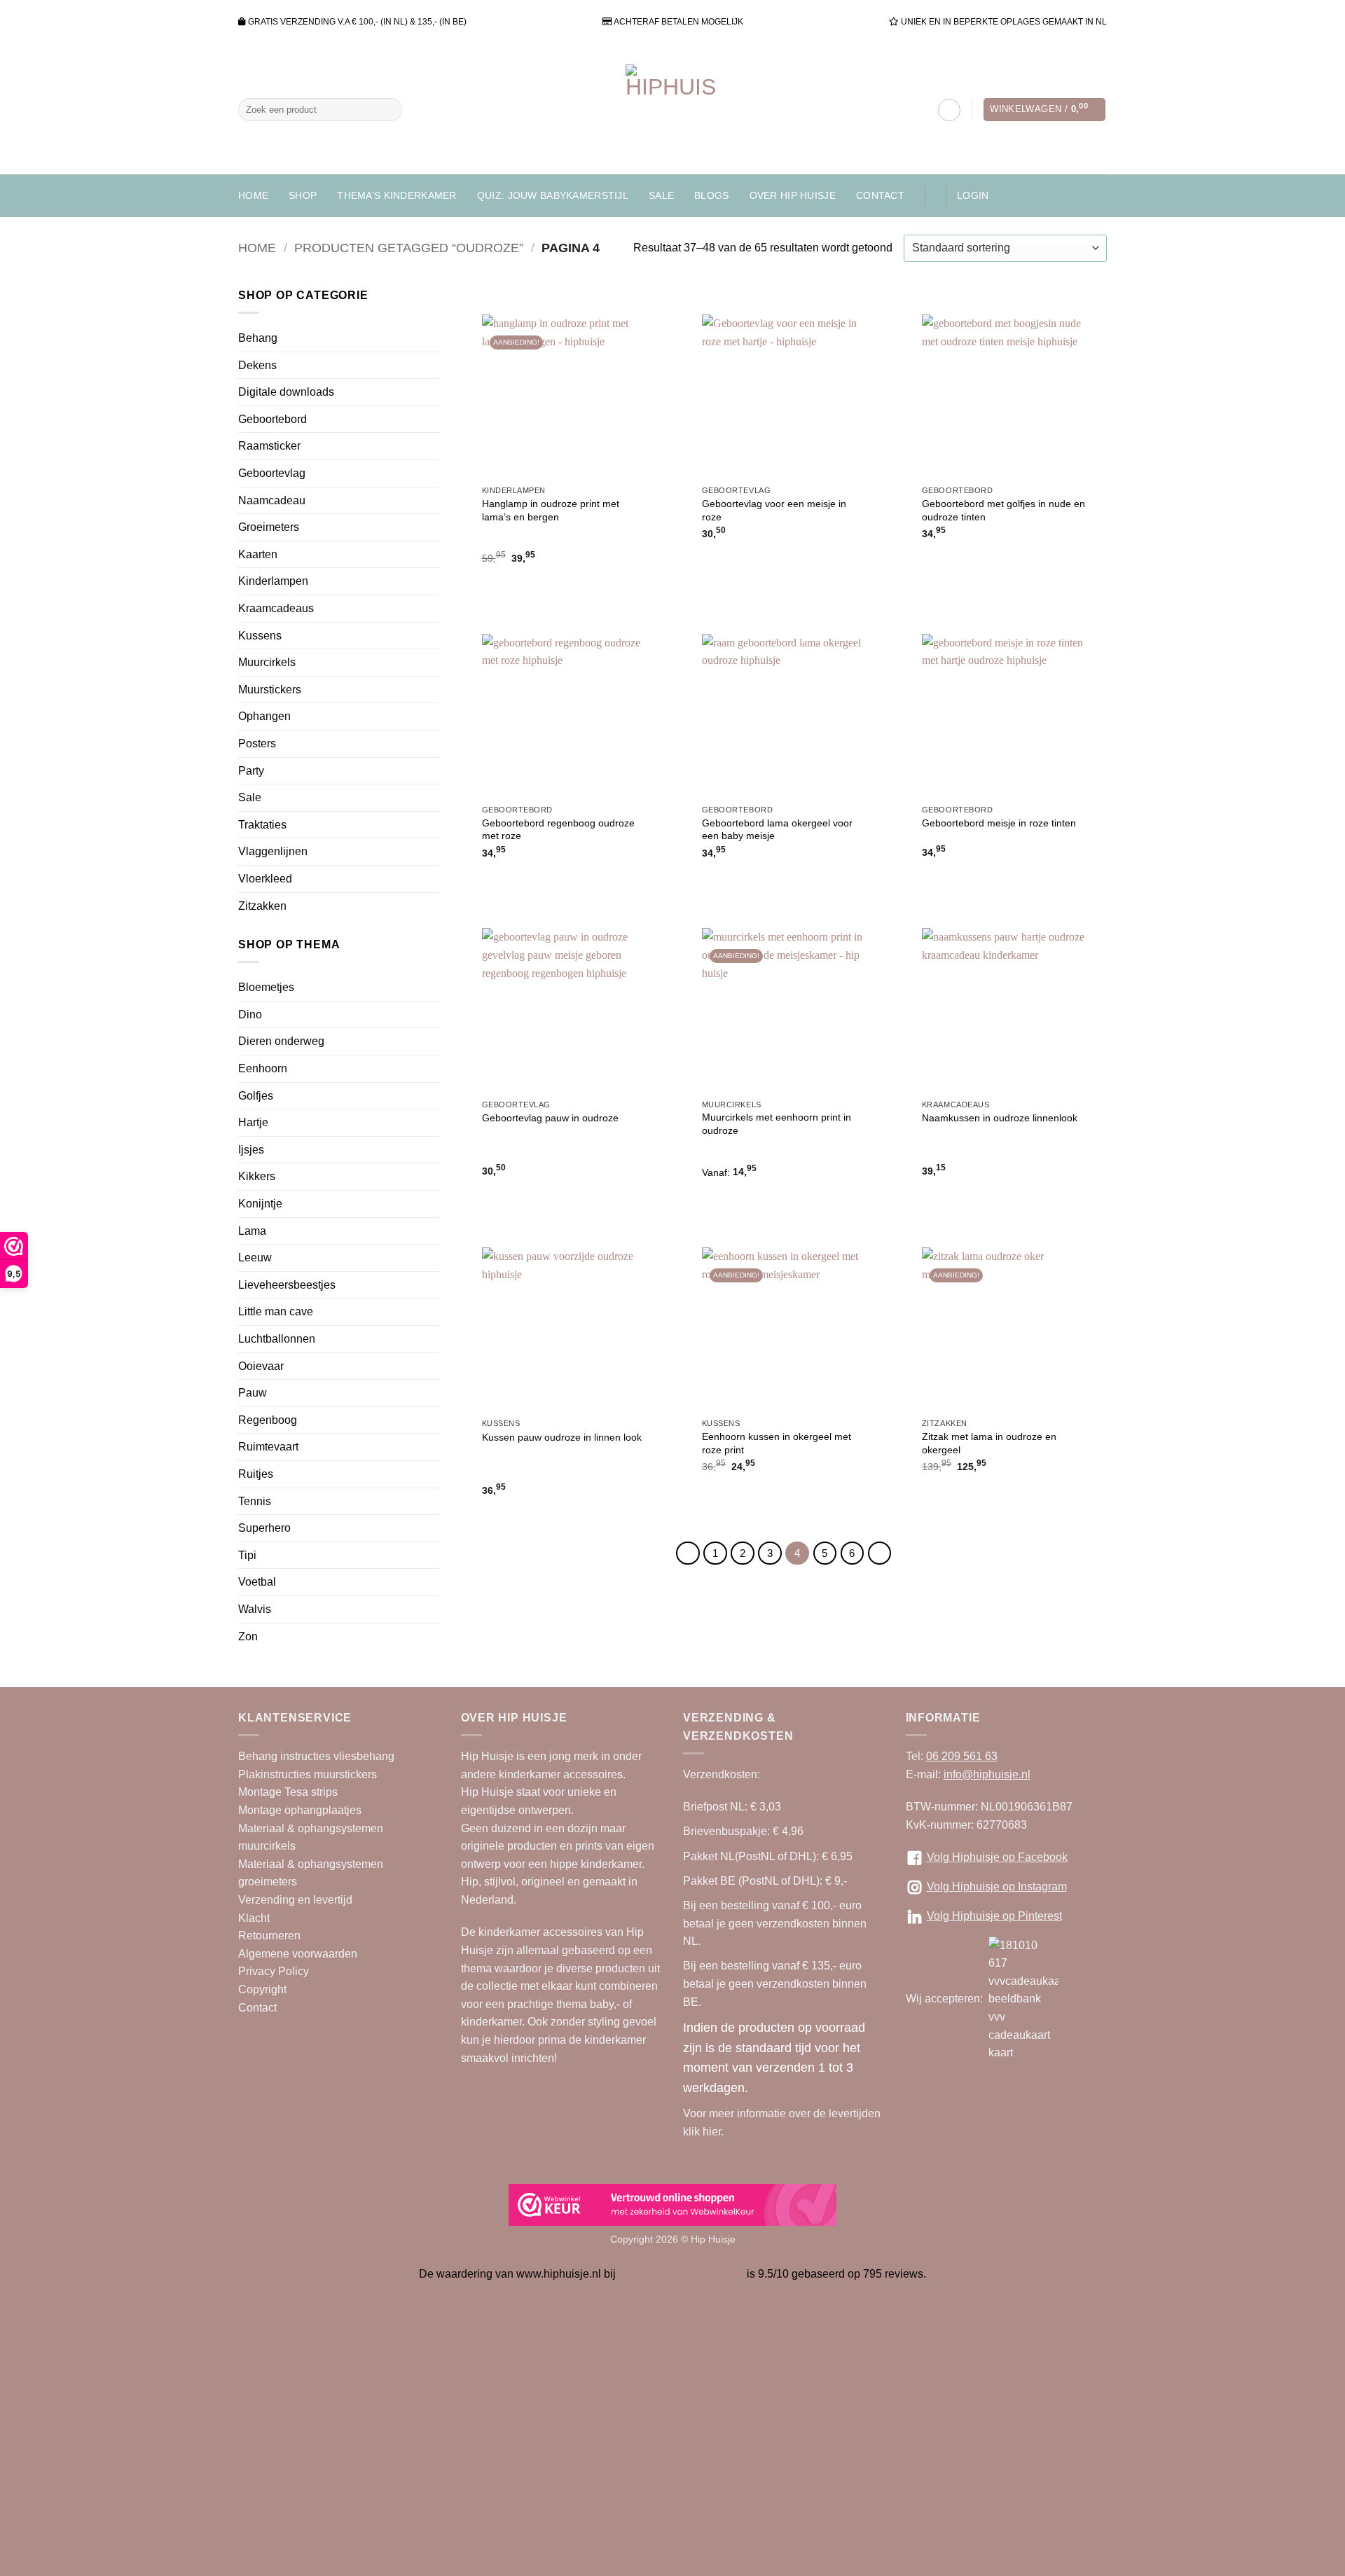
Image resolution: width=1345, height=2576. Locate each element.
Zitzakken (262, 906)
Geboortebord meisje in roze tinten (999, 823)
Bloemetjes (266, 987)
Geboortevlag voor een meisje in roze (774, 510)
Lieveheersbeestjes (287, 1285)
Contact (880, 195)
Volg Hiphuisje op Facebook (997, 1857)
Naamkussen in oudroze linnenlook (1000, 1118)
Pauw (253, 1393)
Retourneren (269, 1936)
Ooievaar (261, 1366)
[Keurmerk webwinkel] (672, 2205)
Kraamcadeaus (276, 608)
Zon (248, 1636)
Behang (258, 338)
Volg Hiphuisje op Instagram (997, 1886)
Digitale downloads (286, 392)
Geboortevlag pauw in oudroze (550, 1118)
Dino (250, 1015)
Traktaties (262, 825)
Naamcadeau (272, 500)
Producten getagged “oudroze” (409, 248)
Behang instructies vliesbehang (316, 1756)
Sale (661, 195)
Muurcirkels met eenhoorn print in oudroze (777, 1124)
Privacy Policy (274, 1971)
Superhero (264, 1528)
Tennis (255, 1501)
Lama (252, 1231)
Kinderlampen (273, 581)
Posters (257, 743)
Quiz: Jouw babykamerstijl (553, 195)
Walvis (255, 1609)
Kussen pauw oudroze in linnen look (562, 1437)
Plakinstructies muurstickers (308, 1774)
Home (253, 195)
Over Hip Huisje (793, 195)
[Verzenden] (388, 110)
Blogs (711, 195)
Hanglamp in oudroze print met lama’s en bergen (551, 510)
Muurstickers (270, 690)
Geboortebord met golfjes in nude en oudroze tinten (1003, 510)
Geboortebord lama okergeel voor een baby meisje (777, 830)
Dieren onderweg (281, 1041)
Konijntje (260, 1204)
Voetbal (257, 1582)
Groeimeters (269, 527)
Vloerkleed (265, 879)
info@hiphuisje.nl (987, 1774)
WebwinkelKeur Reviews (681, 2274)
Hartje (253, 1122)
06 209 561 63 (962, 1756)
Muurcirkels (267, 662)
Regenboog (268, 1420)
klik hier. (703, 2132)
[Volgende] (880, 1553)
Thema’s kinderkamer (396, 195)
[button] (1044, 110)
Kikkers (257, 1176)
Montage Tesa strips (288, 1792)
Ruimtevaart (268, 1447)
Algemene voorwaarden (298, 1954)
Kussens (260, 636)
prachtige (530, 2004)
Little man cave (276, 1311)
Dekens (257, 365)
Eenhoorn (263, 1068)
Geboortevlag (272, 473)
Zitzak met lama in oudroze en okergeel (989, 1443)
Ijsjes (251, 1150)
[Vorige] (688, 1553)
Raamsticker (269, 446)
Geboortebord (273, 419)
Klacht (254, 1918)
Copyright (262, 1989)
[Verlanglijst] (949, 110)
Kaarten (258, 554)
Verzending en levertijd (295, 1900)
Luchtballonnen (277, 1339)
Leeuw (255, 1258)
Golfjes (256, 1096)
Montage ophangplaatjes (300, 1810)
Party (251, 771)
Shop (303, 195)
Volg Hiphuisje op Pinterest (994, 1916)
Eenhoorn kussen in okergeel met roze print (777, 1443)
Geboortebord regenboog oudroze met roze (558, 830)
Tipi (247, 1555)
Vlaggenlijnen (273, 851)
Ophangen (264, 716)
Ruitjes (256, 1474)
